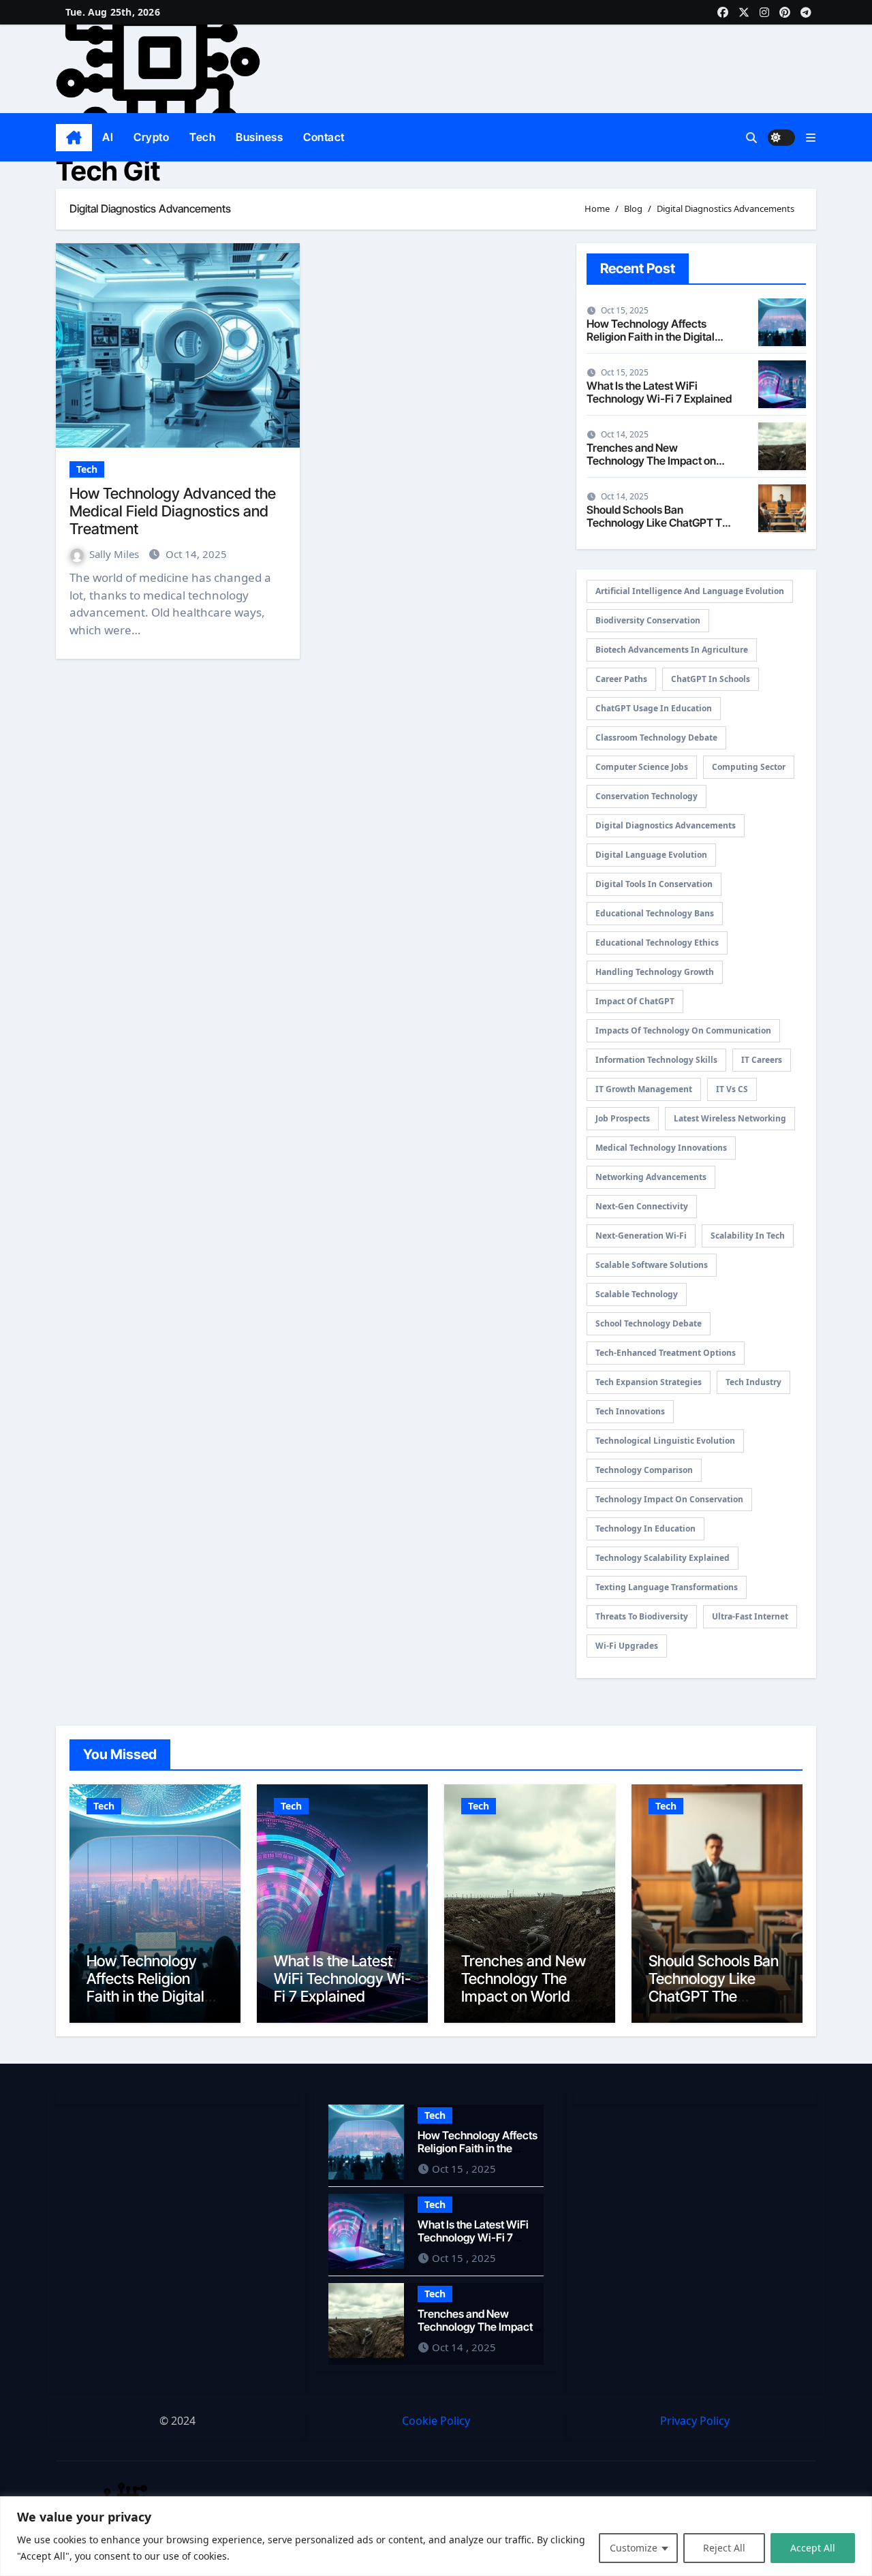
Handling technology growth (655, 972)
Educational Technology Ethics (657, 943)
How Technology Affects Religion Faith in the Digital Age (651, 337)
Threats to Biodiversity (642, 1616)
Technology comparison (644, 1470)
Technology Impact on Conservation (669, 1499)
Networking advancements (651, 1177)
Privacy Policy (695, 2421)
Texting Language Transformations (667, 1587)
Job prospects (623, 1118)
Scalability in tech (748, 1236)
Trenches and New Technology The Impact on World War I (651, 461)
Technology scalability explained (663, 1558)
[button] (811, 138)
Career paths (621, 679)
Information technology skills (656, 1060)
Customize (634, 2548)
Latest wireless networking (730, 1118)
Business (259, 137)
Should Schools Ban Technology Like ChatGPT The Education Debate (660, 523)
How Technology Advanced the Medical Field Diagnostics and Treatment (173, 511)
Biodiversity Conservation (648, 620)
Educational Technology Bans (655, 913)
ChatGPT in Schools (711, 679)
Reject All (724, 2548)
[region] (436, 2536)
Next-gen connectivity (642, 1206)
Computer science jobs (642, 767)
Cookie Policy (436, 2421)
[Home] (74, 138)
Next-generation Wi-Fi (641, 1236)
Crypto (151, 137)
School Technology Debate (649, 1323)
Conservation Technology (647, 796)
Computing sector (749, 767)
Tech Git (108, 171)
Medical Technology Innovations (661, 1148)
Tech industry (753, 1382)
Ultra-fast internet (750, 1616)
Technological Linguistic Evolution (665, 1441)
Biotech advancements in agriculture (672, 650)
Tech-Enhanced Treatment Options (666, 1353)
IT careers (762, 1060)
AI (108, 137)
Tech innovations (630, 1411)
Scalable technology (637, 1294)
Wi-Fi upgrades (627, 1646)
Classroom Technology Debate (656, 738)
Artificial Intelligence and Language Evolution (690, 591)
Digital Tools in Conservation (654, 884)
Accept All (813, 2548)
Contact (324, 137)
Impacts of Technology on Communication (683, 1030)
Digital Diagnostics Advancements (666, 825)
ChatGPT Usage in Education (654, 708)
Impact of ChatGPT (635, 1001)
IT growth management (644, 1089)
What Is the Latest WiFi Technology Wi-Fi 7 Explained (659, 392)
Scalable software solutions (652, 1265)
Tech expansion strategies (649, 1382)
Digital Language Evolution (651, 855)
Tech (202, 137)
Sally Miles (115, 554)
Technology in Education (645, 1528)
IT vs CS (732, 1089)
